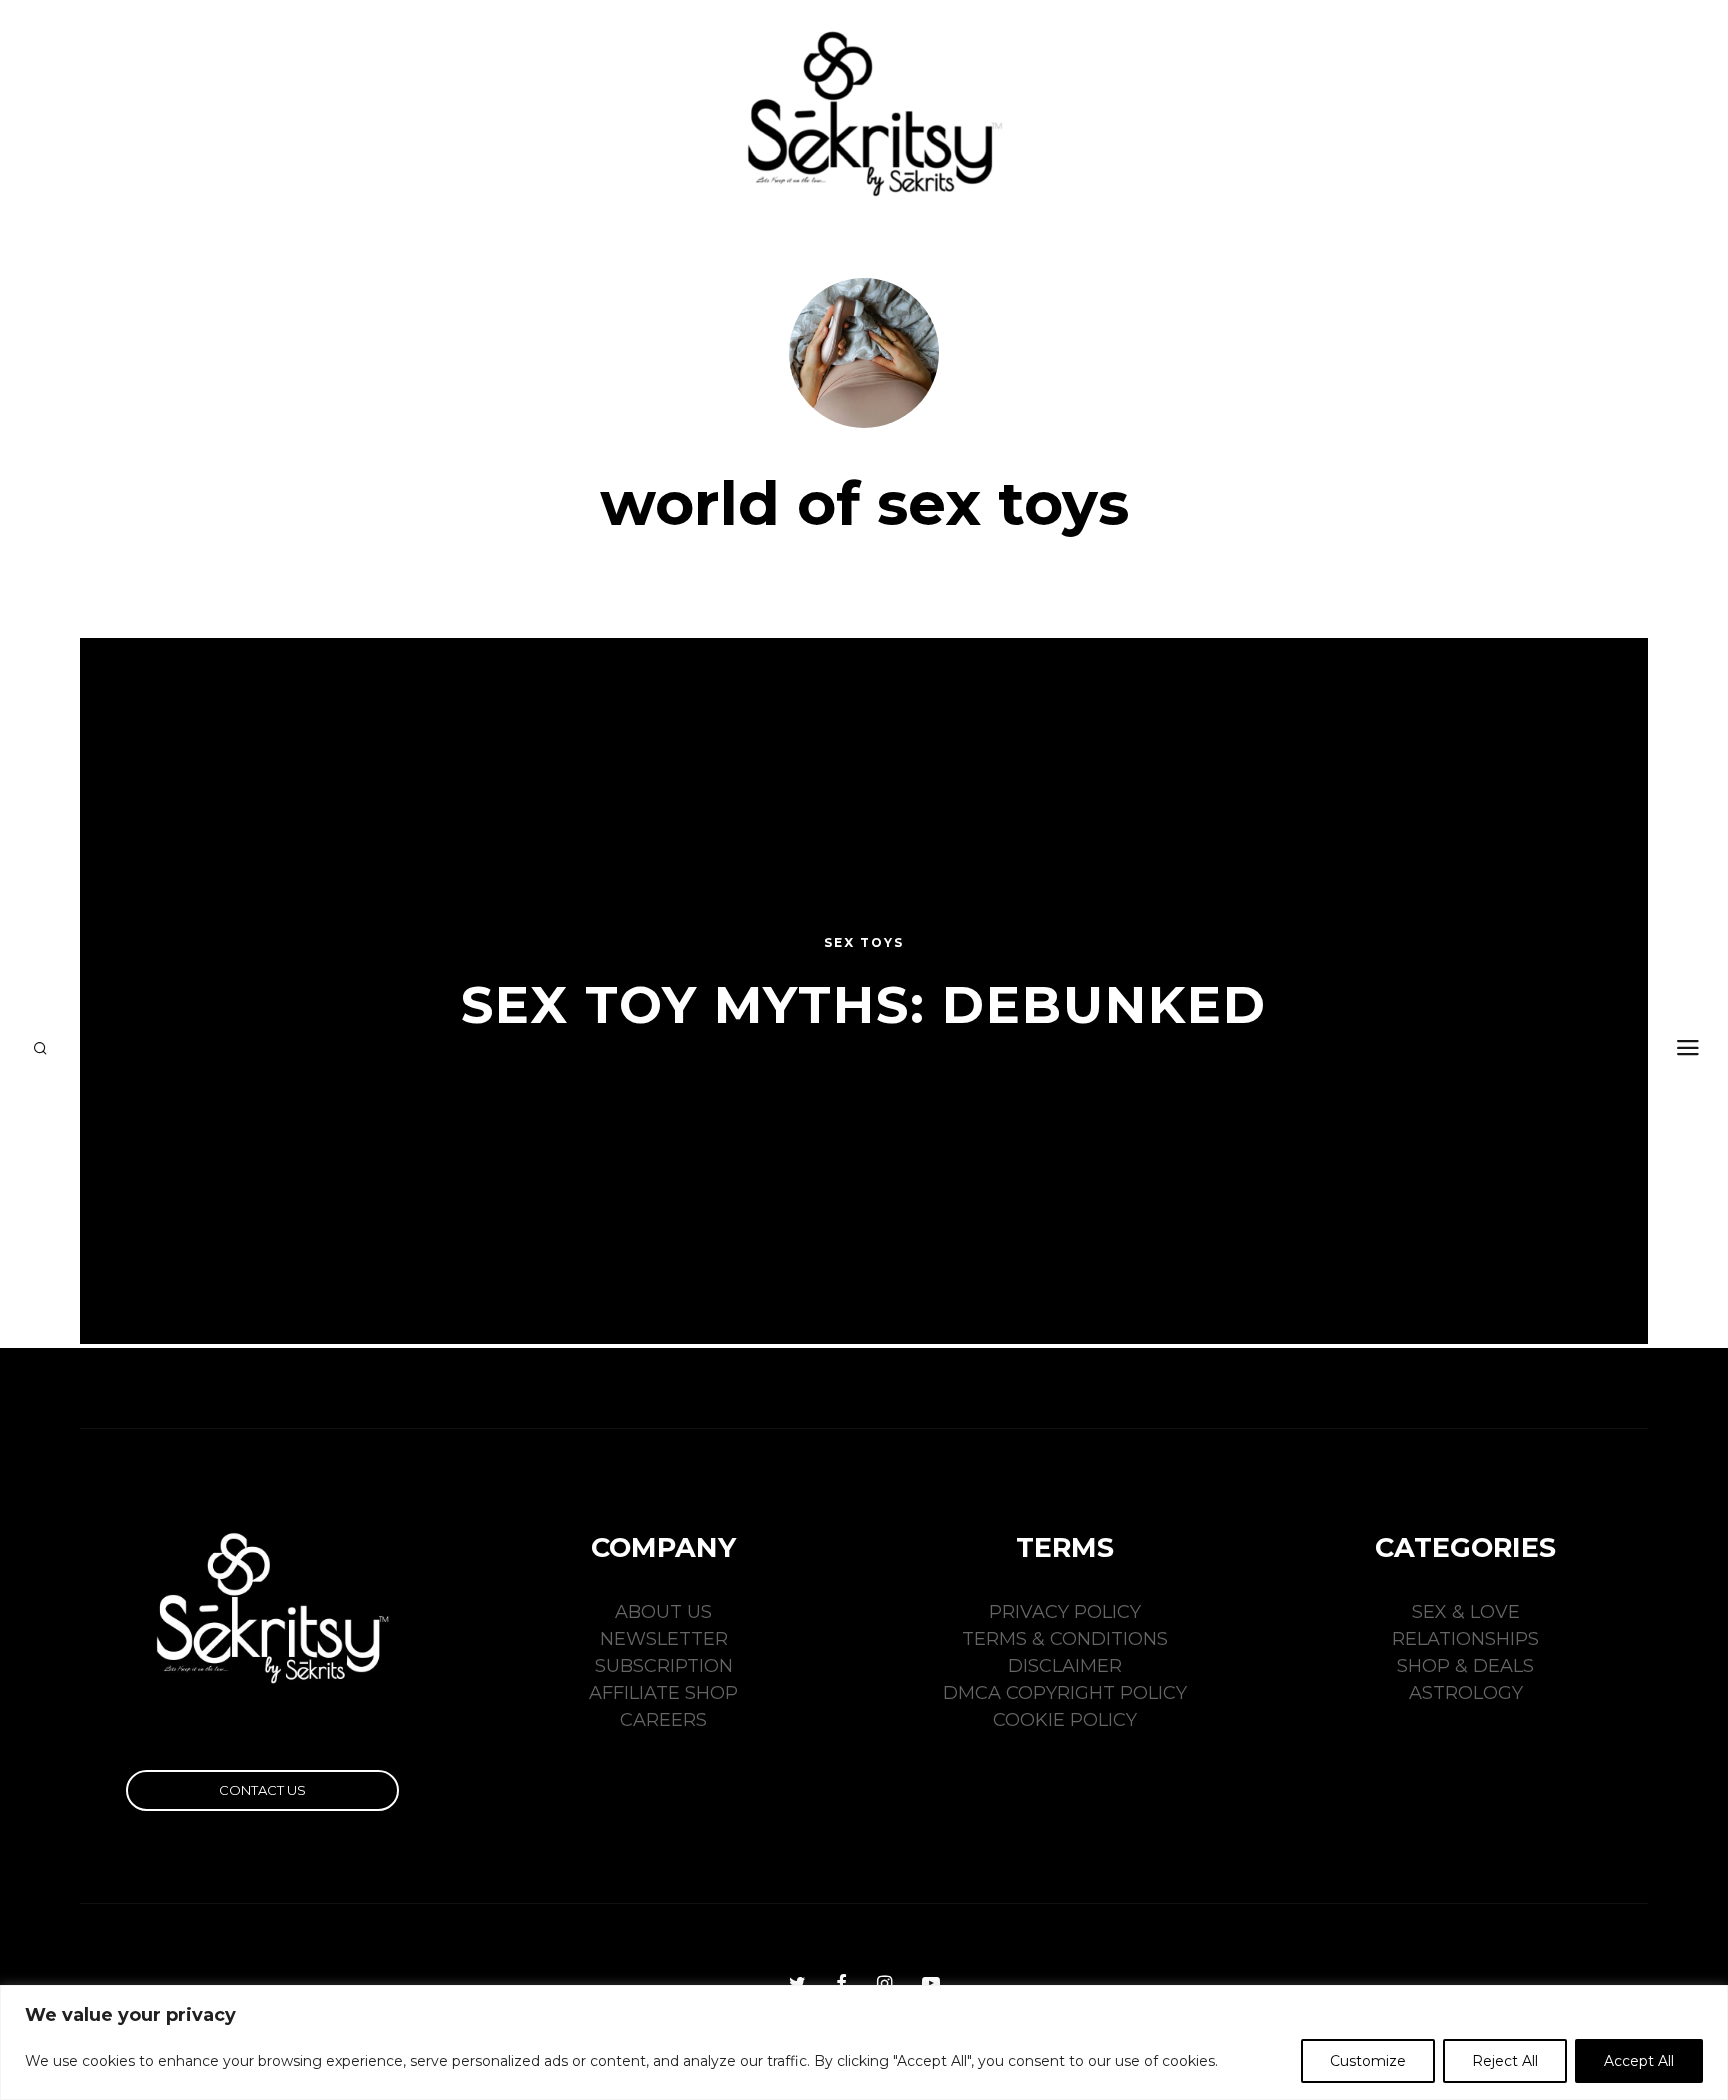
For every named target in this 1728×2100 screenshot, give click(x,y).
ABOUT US (663, 1612)
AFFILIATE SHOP (663, 1693)
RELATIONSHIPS (1465, 1639)
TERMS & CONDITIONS (1065, 1639)
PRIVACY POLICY (1065, 1612)
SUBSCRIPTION (664, 1666)
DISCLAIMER (1065, 1666)
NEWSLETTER (664, 1639)
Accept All (1639, 2061)
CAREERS (663, 1720)
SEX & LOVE (1466, 1612)
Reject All (1505, 2061)
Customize (1368, 2061)
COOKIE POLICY (1065, 1720)
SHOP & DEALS (1465, 1666)
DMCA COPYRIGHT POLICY (1065, 1693)
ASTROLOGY (1466, 1693)
